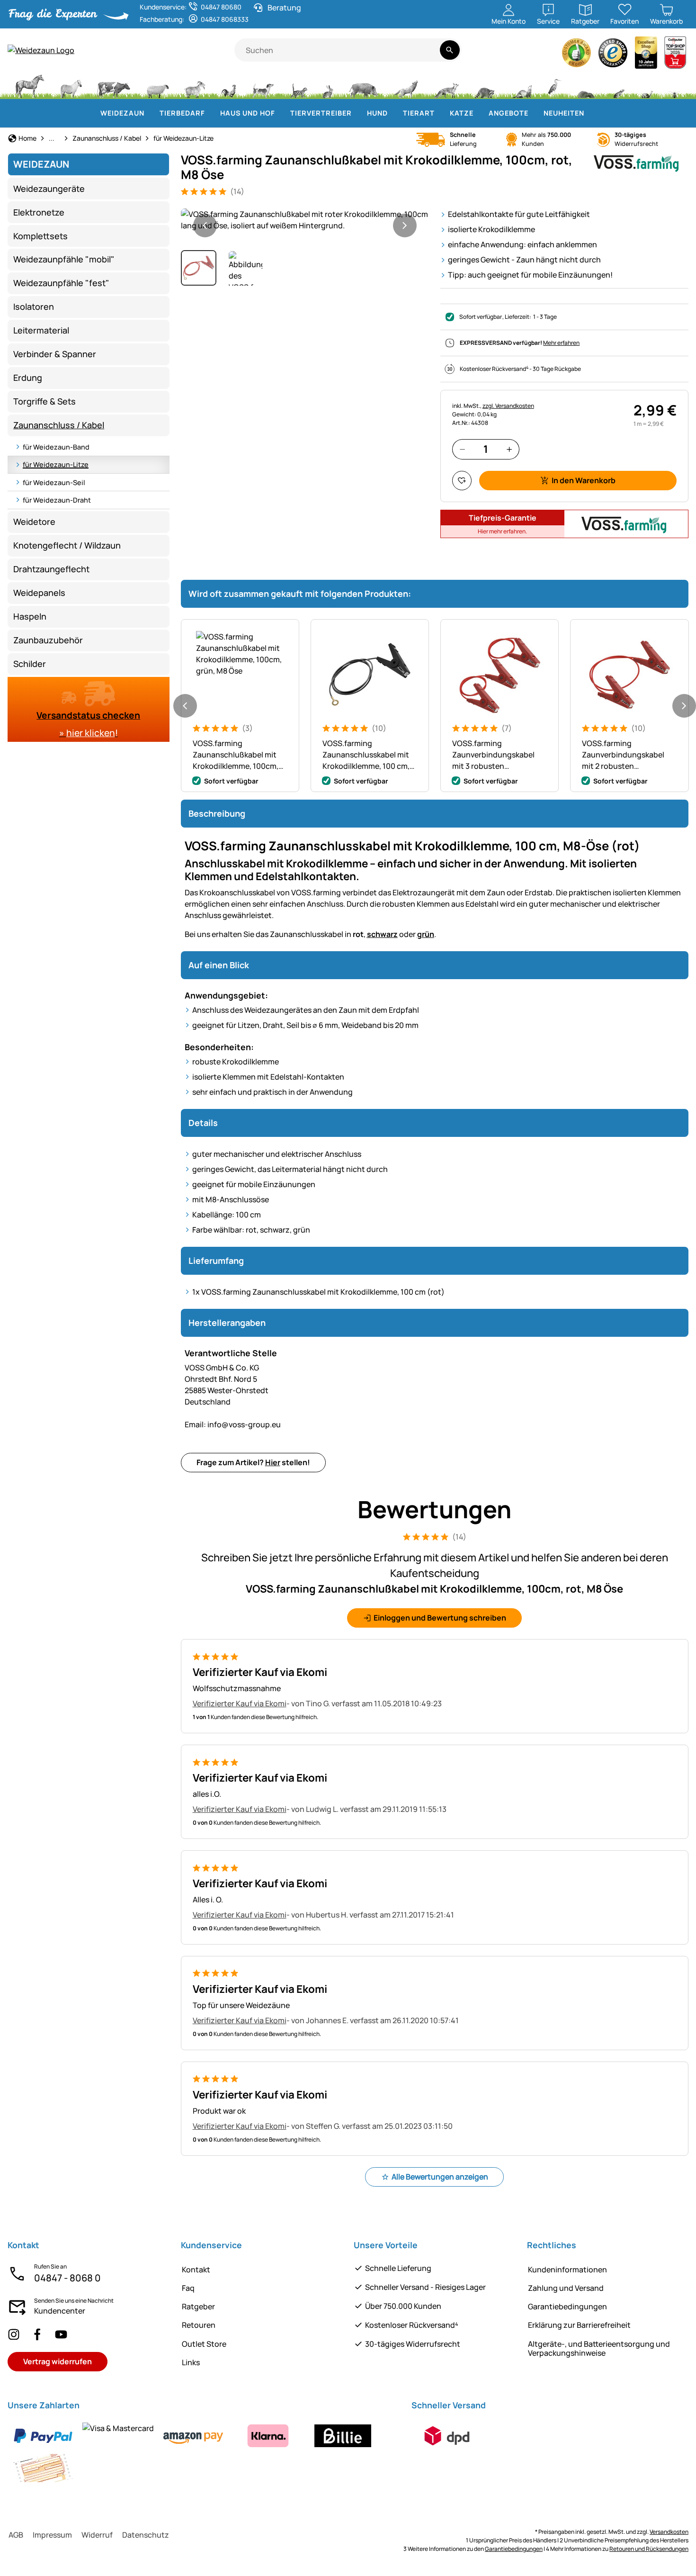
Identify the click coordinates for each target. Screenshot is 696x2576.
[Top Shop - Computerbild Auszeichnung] (675, 55)
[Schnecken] (647, 85)
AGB (16, 2535)
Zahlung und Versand (566, 2288)
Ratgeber (198, 2306)
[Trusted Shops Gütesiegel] (613, 55)
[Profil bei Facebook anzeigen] (37, 2334)
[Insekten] (675, 85)
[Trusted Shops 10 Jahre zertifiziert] (646, 55)
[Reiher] (555, 85)
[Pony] (71, 85)
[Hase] (328, 85)
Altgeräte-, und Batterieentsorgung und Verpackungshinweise (599, 2348)
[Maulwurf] (586, 85)
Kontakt (196, 2270)
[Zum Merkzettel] (462, 481)
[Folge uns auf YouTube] (61, 2334)
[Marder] (521, 85)
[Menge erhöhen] (509, 449)
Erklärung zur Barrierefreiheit (579, 2325)
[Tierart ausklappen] (440, 113)
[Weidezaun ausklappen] (150, 113)
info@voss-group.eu (233, 1424)
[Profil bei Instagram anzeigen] (14, 2334)
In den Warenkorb (584, 480)
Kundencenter (60, 2311)
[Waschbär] (484, 85)
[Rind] (114, 85)
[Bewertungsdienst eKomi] (577, 55)
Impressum (52, 2535)
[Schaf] (158, 85)
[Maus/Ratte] (618, 85)
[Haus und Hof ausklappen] (281, 113)
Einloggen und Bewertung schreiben (440, 1618)
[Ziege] (195, 85)
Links (191, 2362)
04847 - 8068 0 (67, 2278)
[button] (305, 220)
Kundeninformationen (567, 2270)
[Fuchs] (446, 85)
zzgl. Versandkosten (508, 406)
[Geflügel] (229, 85)
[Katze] (298, 85)
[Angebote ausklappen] (534, 113)
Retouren (199, 2325)
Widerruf (97, 2535)
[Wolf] (406, 85)
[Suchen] (450, 50)
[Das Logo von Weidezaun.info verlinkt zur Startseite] (121, 50)
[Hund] (263, 85)
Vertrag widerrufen (58, 2361)
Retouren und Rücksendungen (649, 2549)
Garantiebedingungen (567, 2306)
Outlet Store (204, 2344)
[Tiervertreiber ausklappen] (357, 113)
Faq (188, 2288)
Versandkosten (669, 2532)
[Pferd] (30, 85)
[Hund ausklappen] (393, 113)
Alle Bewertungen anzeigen (440, 2177)
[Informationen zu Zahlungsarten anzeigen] (204, 2452)
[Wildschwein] (364, 85)
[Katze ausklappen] (479, 113)
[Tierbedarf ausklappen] (211, 113)
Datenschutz (146, 2535)
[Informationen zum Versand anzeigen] (447, 2436)
